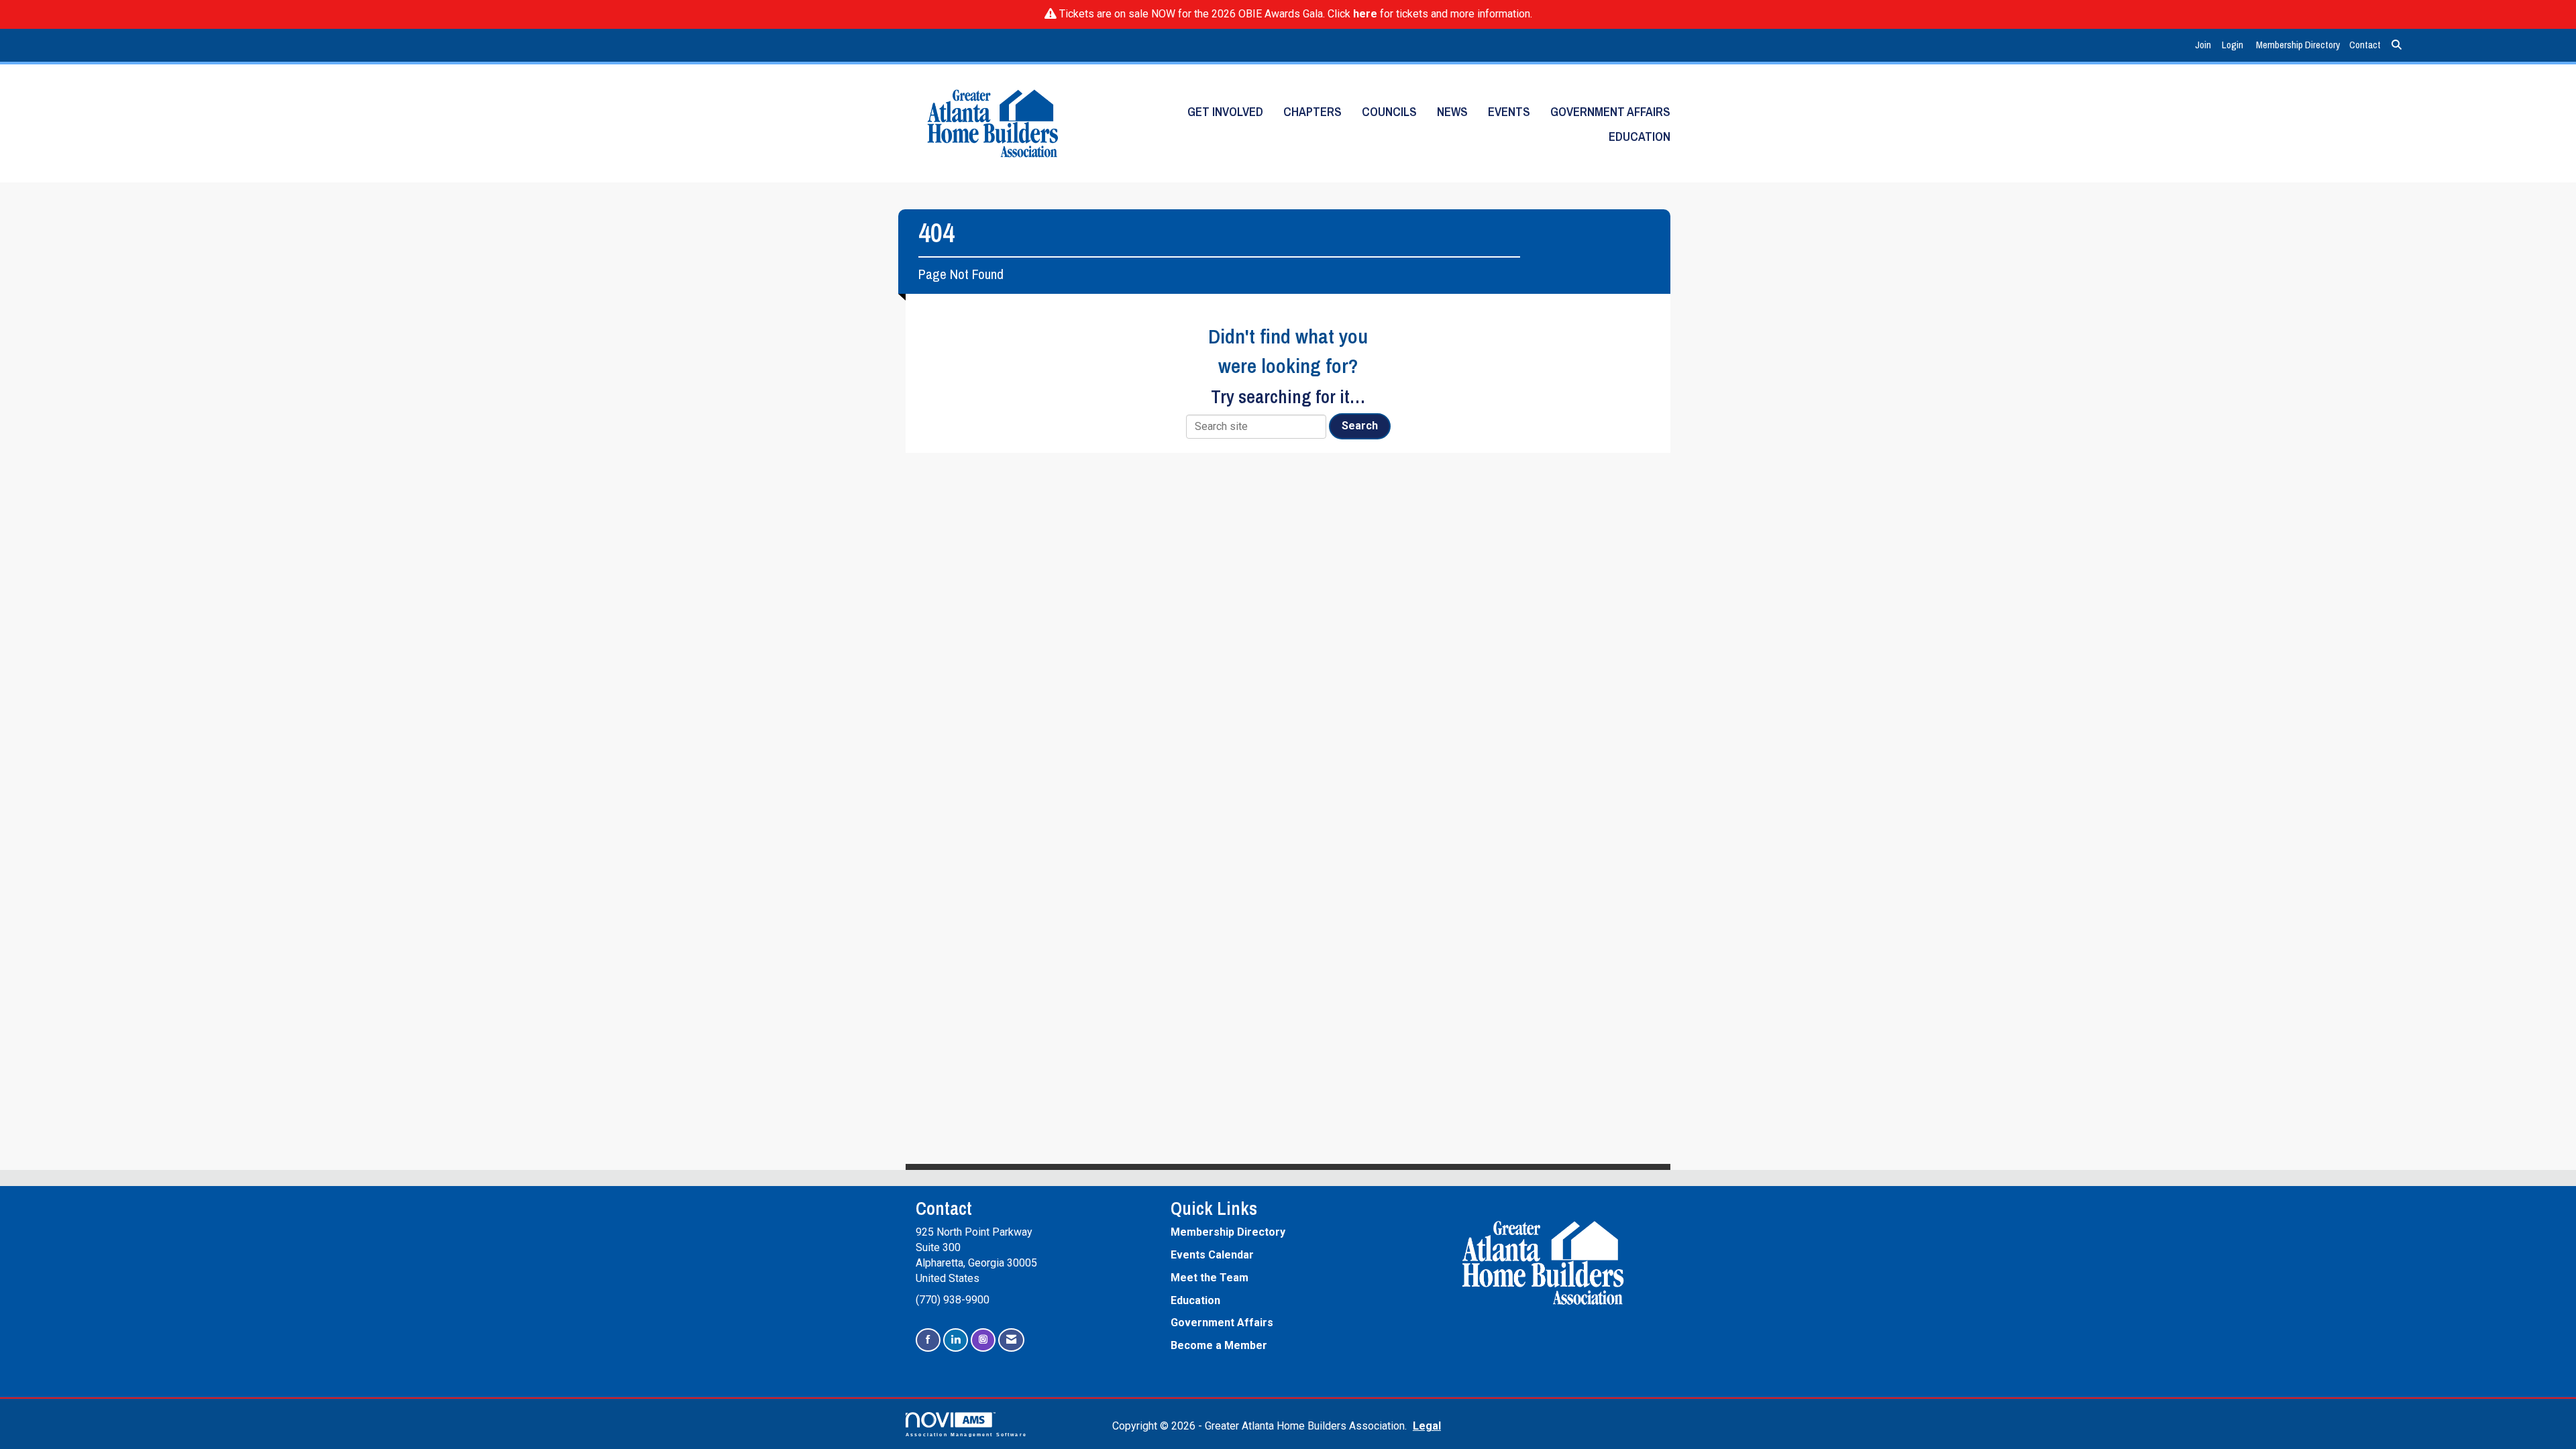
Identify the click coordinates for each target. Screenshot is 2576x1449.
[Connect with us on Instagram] (983, 1340)
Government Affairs (1610, 112)
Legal (1427, 1426)
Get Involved (1225, 112)
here (1365, 14)
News (1452, 112)
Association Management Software (966, 1434)
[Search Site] (2397, 45)
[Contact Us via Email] (1011, 1340)
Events (1509, 112)
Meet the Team (1210, 1278)
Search (1360, 426)
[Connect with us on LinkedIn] (956, 1340)
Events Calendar (1212, 1255)
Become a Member (1219, 1345)
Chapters (1312, 112)
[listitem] (2205, 45)
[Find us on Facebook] (928, 1340)
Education (1640, 137)
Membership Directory (2298, 45)
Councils (1389, 112)
